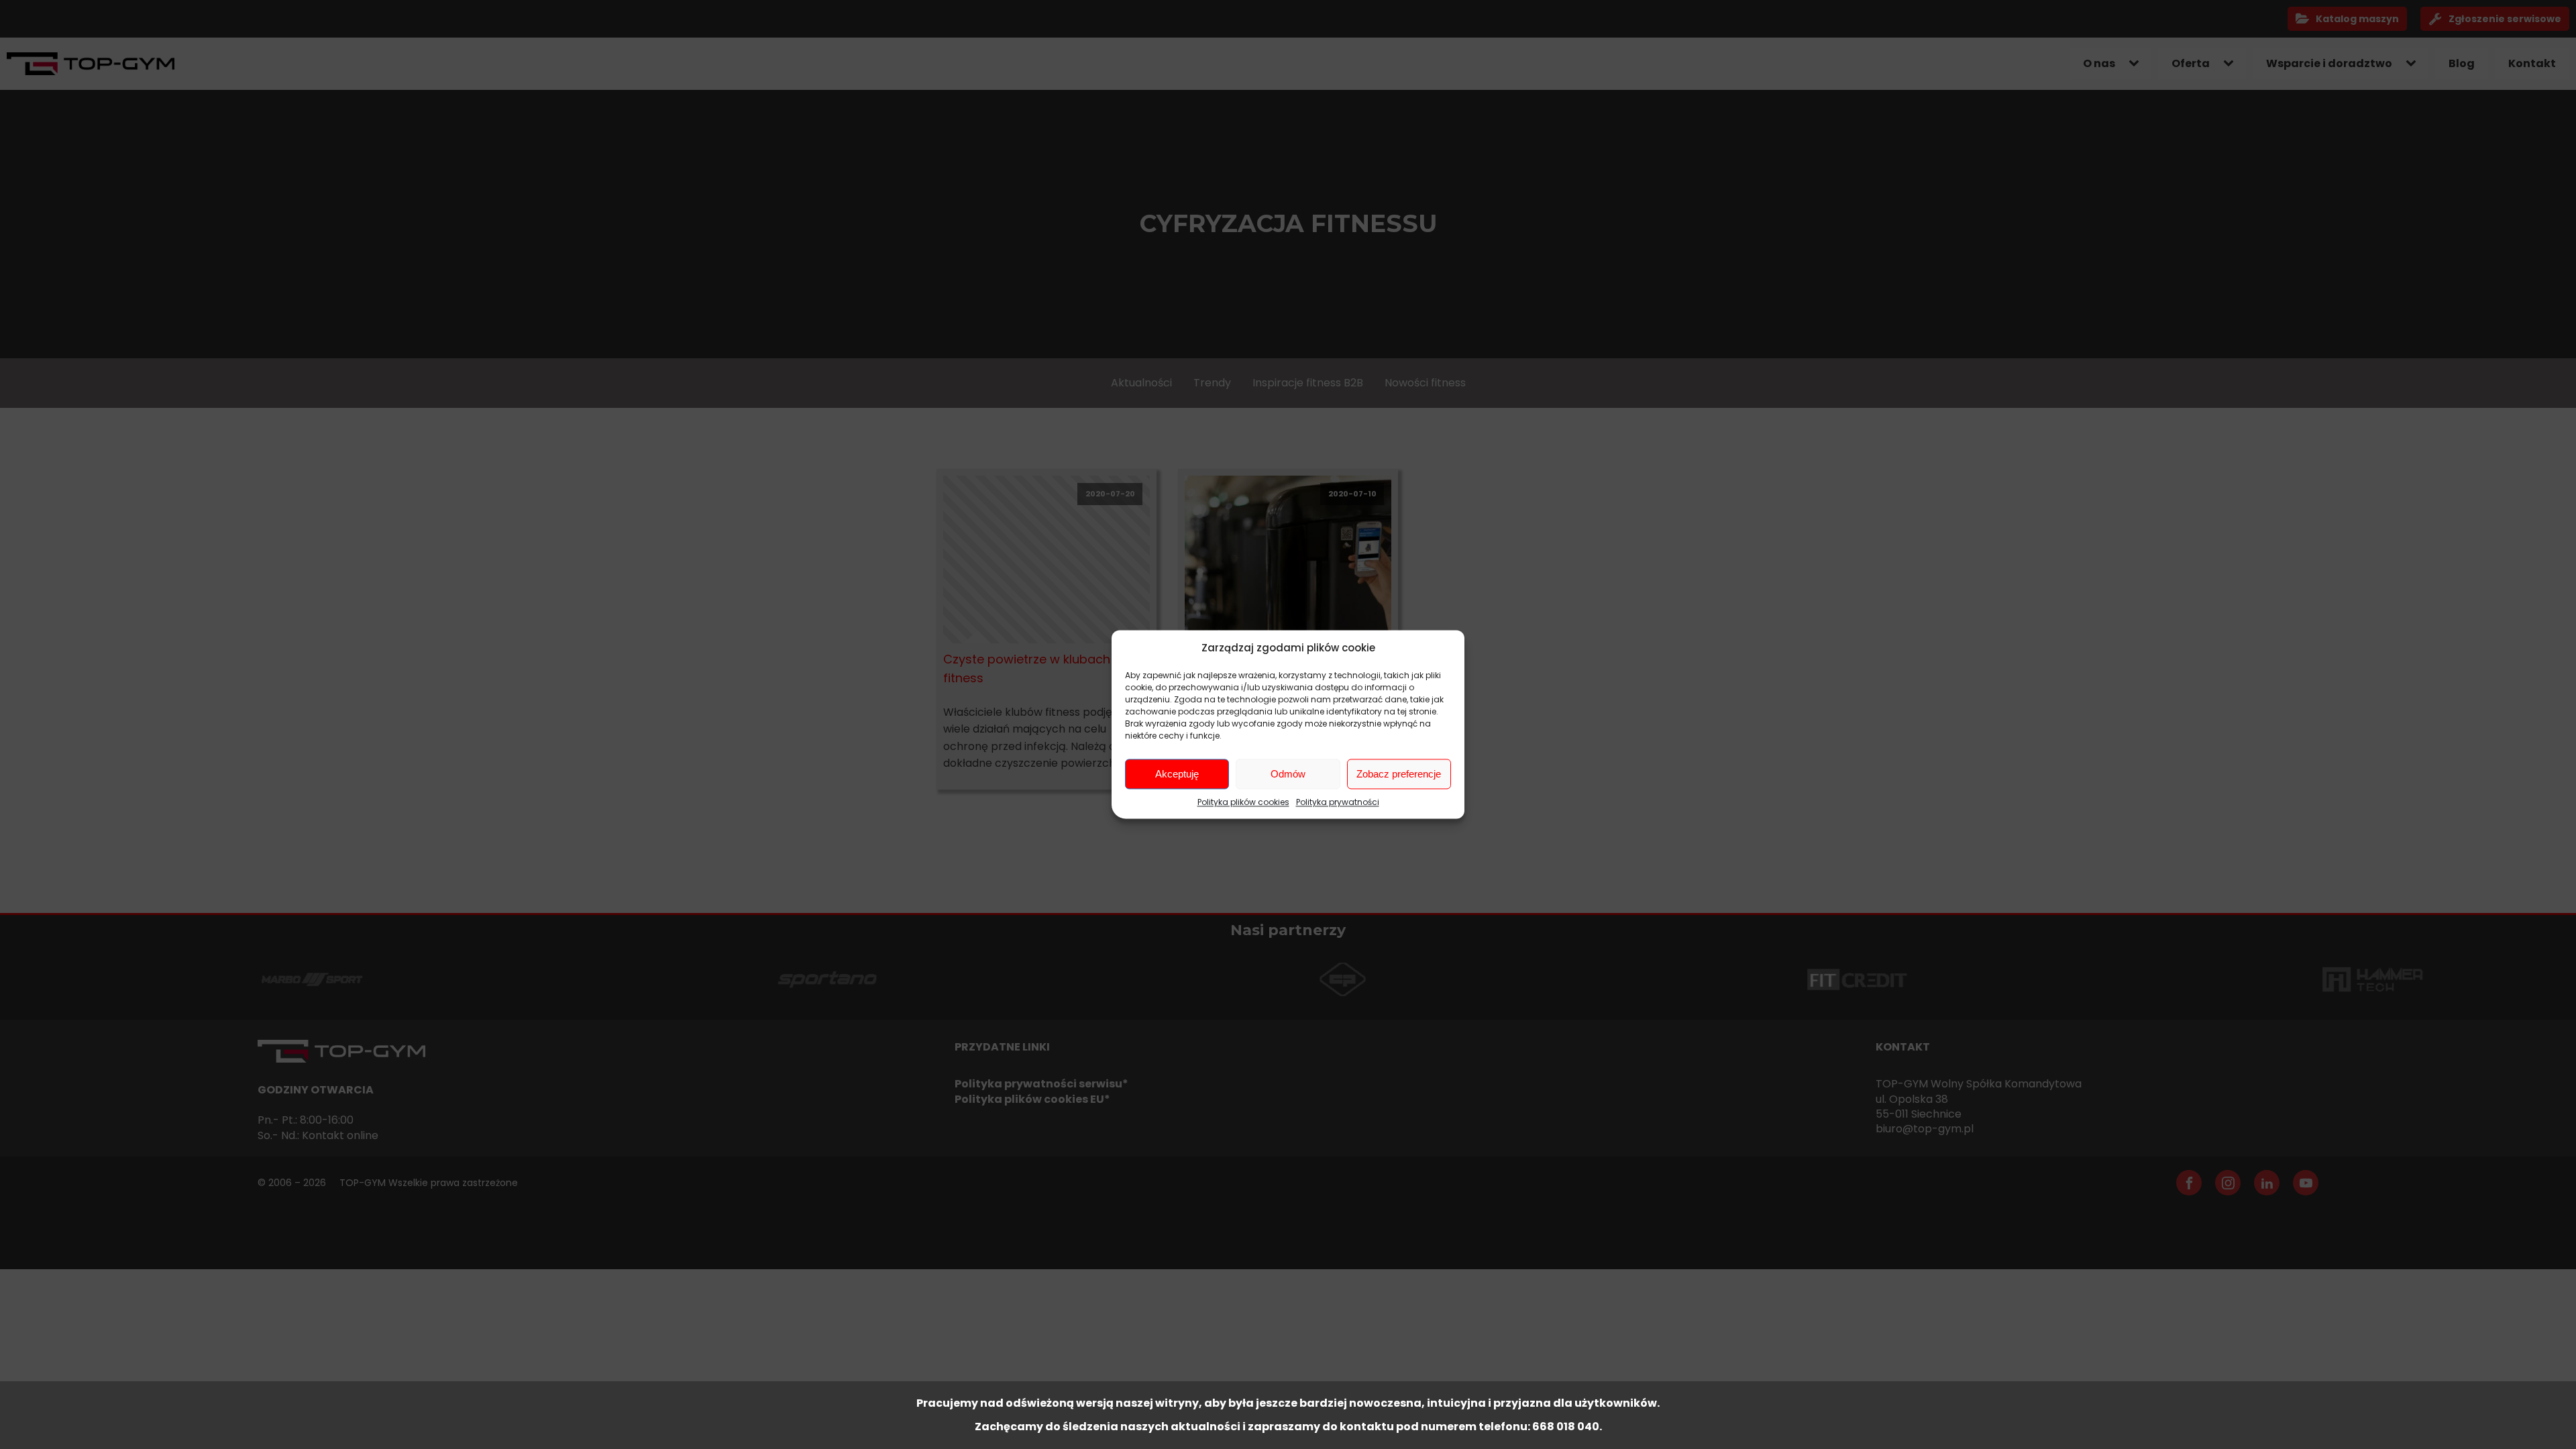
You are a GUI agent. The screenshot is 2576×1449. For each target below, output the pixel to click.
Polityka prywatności (1338, 802)
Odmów (1288, 774)
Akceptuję (1177, 774)
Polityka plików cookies (1243, 802)
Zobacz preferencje (1399, 774)
